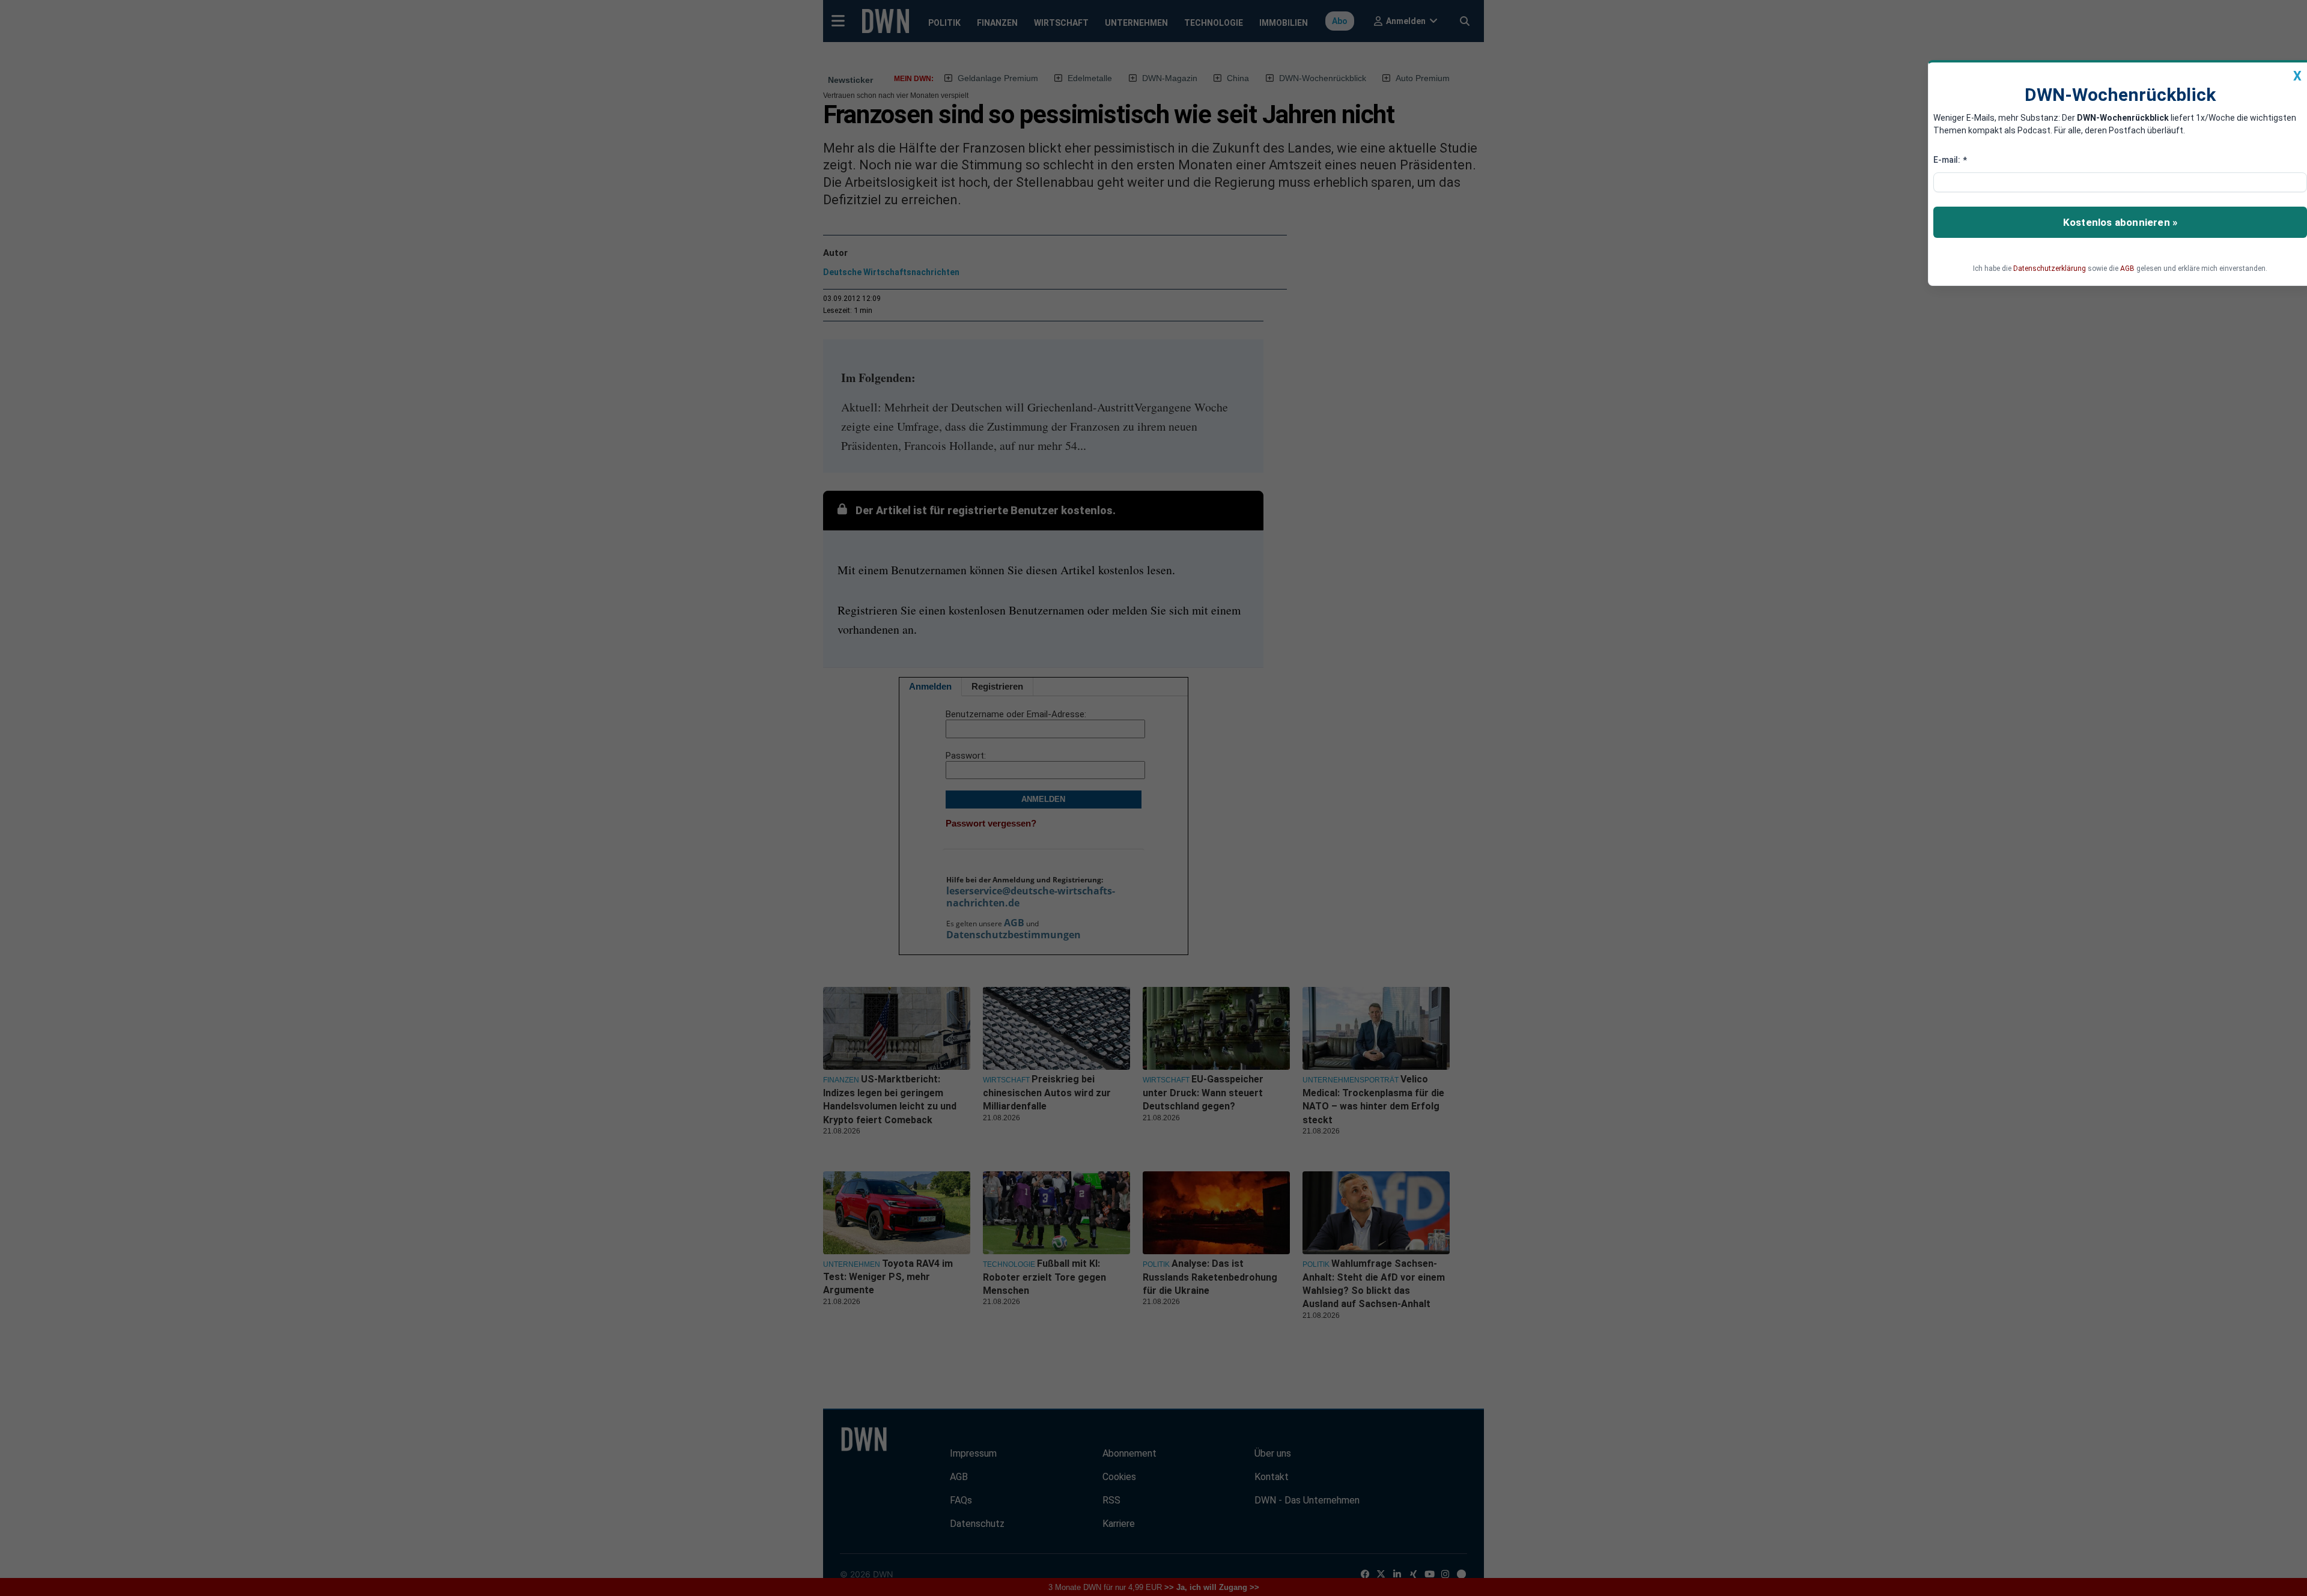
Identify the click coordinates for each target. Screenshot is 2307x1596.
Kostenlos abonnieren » (2120, 222)
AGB (2127, 269)
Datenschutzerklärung (2050, 269)
